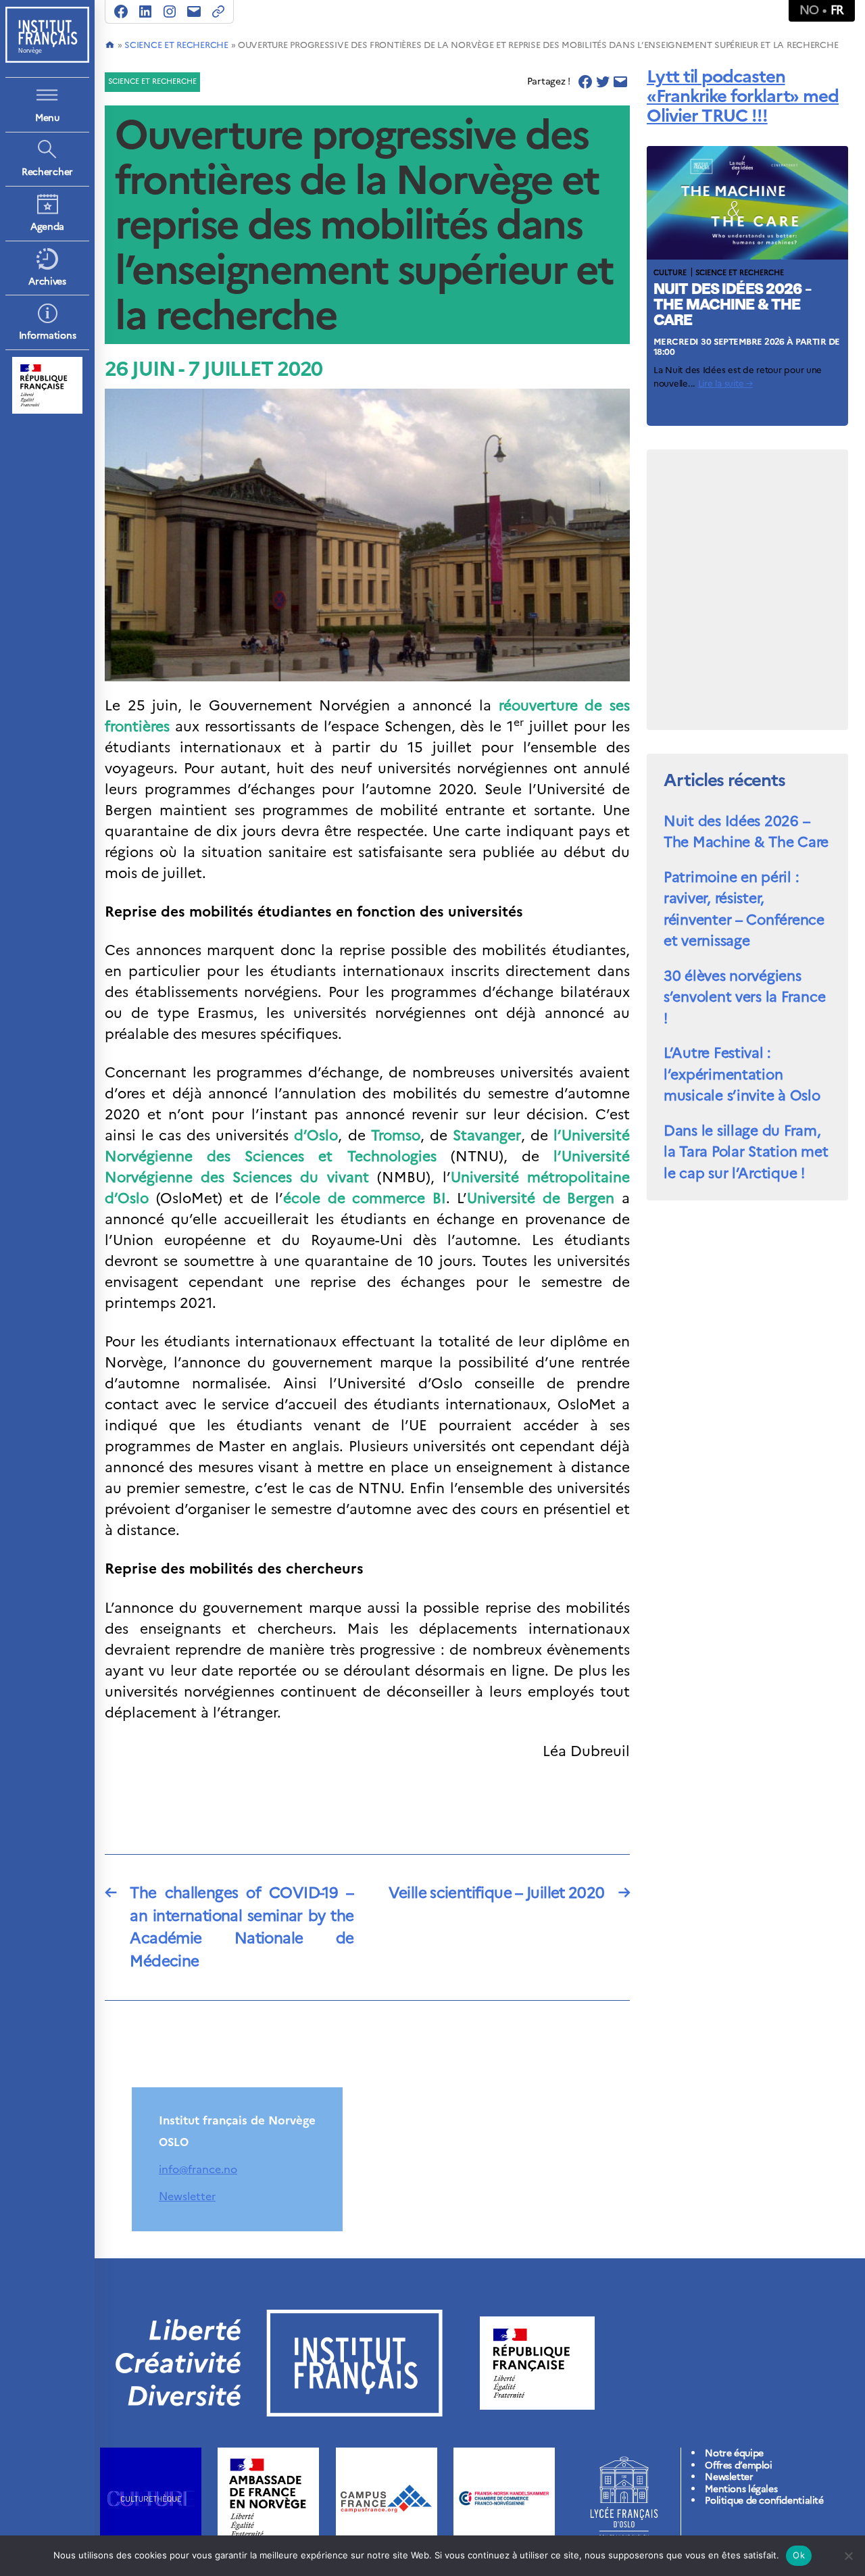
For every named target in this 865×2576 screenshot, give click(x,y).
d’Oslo (316, 1135)
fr (837, 10)
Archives (47, 282)
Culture (670, 272)
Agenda (47, 227)
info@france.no (198, 2169)
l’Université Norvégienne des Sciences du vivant (367, 1167)
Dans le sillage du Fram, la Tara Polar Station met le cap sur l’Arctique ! (746, 1152)
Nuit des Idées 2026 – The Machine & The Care (733, 306)
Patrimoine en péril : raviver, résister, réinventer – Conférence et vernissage (744, 909)
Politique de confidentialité (764, 2501)
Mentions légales (741, 2489)
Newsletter (187, 2196)
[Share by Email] (620, 82)
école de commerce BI (365, 1198)
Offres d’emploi (738, 2465)
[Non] (848, 2556)
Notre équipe (734, 2453)
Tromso (396, 1135)
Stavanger (487, 1135)
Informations (48, 336)
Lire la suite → (725, 384)
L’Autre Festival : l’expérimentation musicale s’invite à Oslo (742, 1074)
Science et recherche (176, 45)
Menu (47, 118)
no (809, 10)
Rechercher (47, 172)
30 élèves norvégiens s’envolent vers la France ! (744, 997)
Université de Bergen (541, 1198)
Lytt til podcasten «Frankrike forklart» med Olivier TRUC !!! (743, 96)
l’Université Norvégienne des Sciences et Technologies (367, 1146)
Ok (799, 2555)
